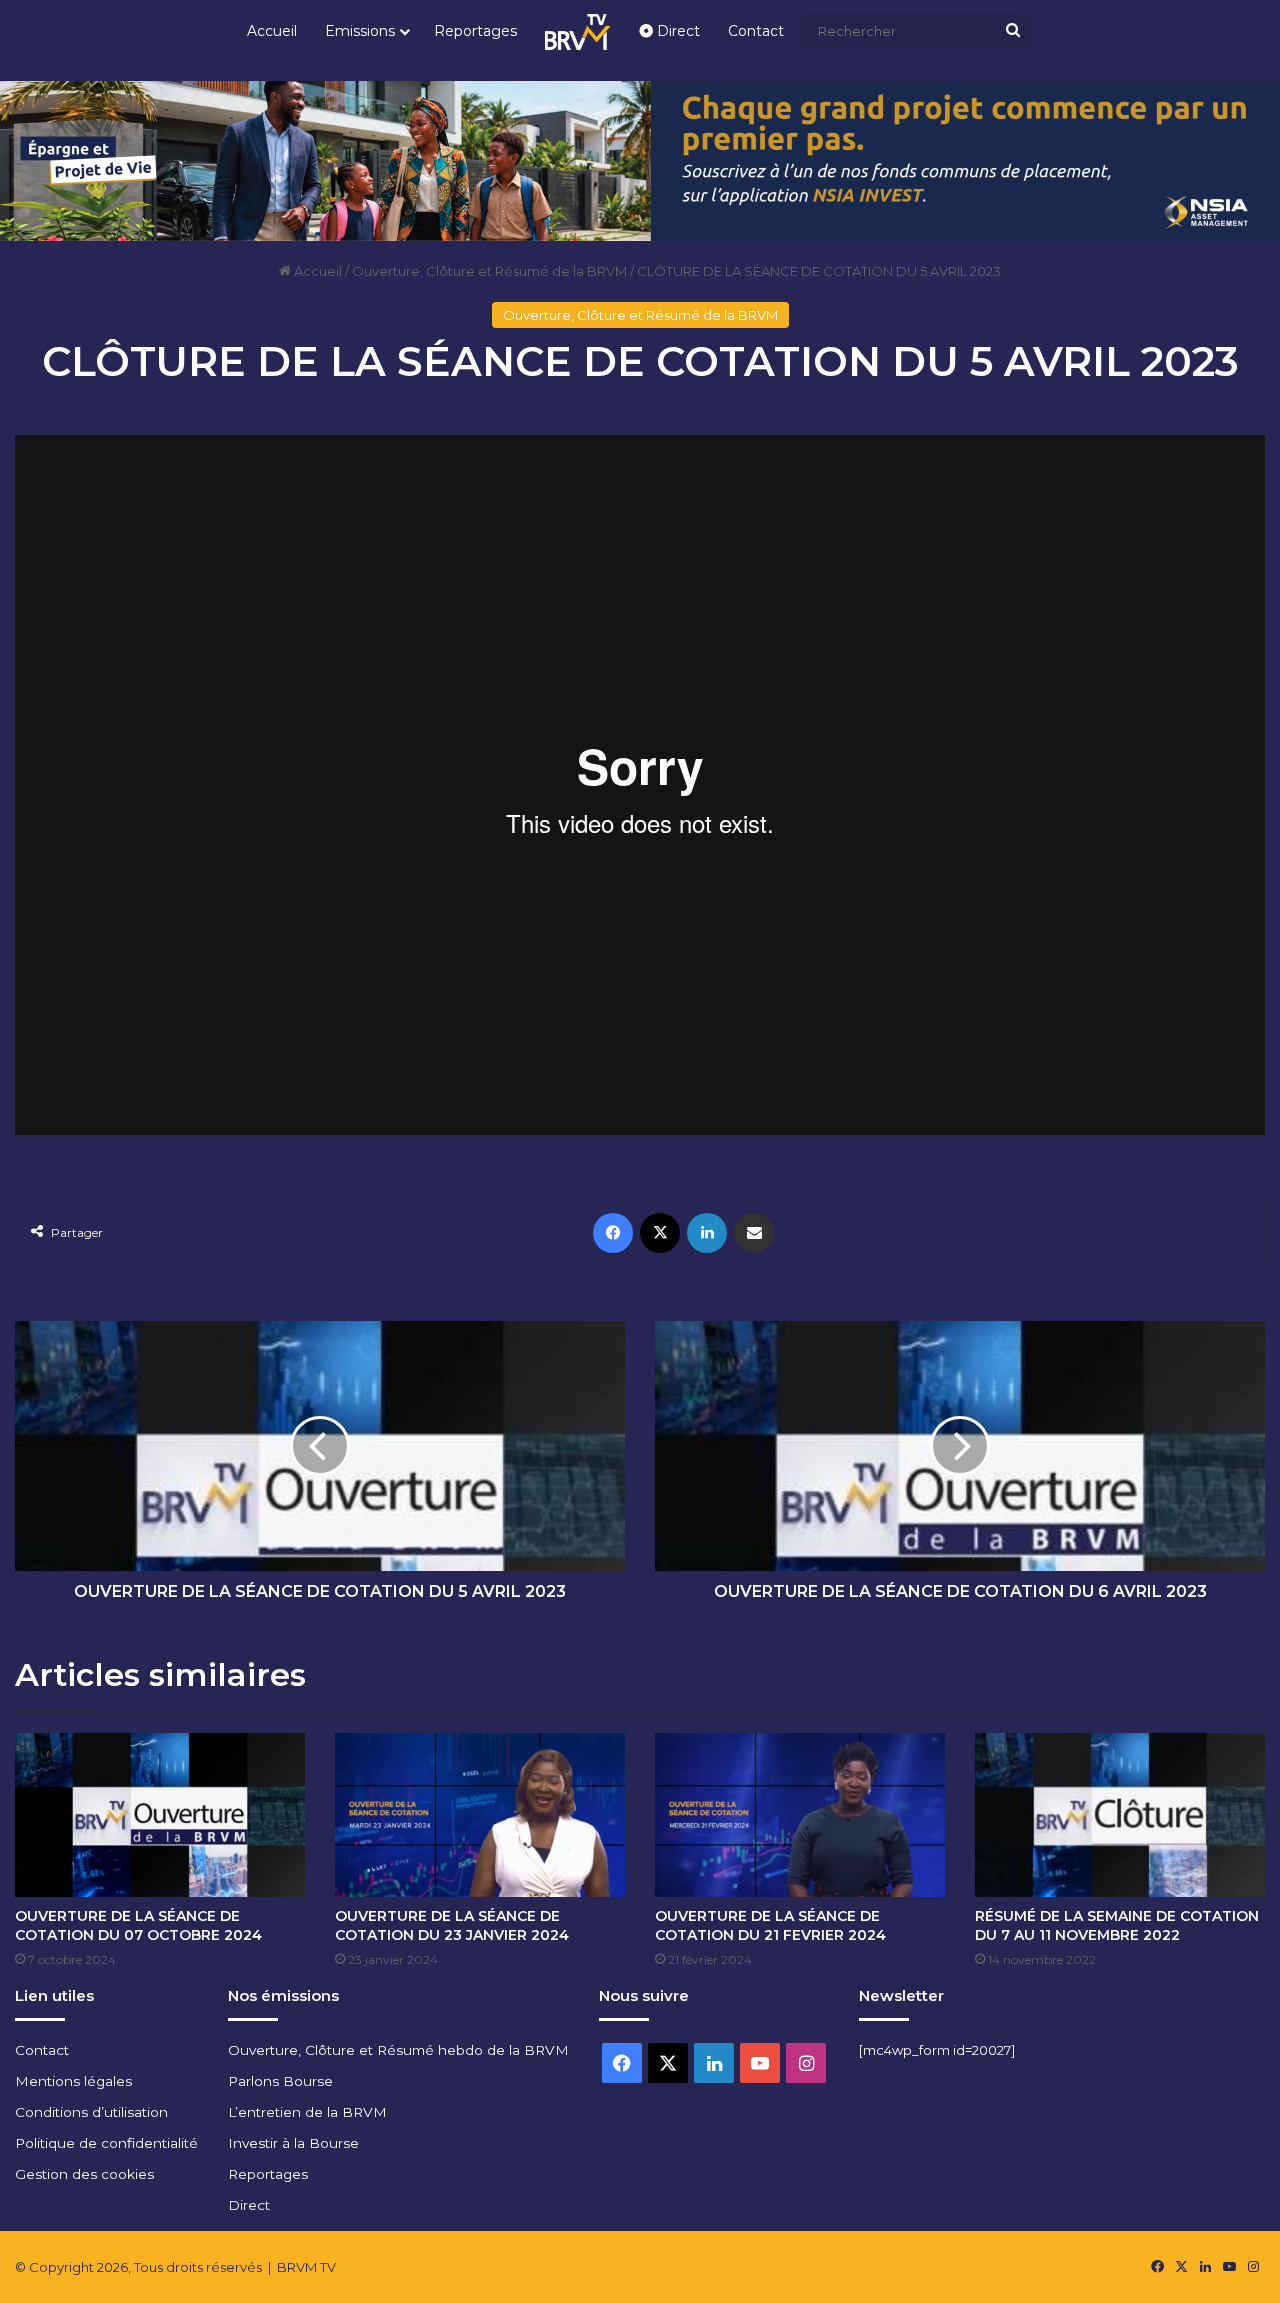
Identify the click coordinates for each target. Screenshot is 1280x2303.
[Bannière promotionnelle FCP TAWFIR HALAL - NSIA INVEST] (640, 159)
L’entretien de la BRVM (307, 2112)
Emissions (360, 31)
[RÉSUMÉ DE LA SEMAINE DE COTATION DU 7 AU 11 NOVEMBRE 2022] (1120, 1815)
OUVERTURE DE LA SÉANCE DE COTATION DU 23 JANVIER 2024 (452, 1925)
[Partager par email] (754, 1233)
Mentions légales (73, 2081)
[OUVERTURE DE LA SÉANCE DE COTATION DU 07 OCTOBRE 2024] (160, 1815)
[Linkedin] (707, 1233)
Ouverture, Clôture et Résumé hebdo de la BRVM (398, 2050)
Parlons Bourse (280, 2081)
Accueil (272, 31)
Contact (756, 31)
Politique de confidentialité (106, 2143)
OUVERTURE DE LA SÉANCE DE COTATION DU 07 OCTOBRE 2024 (138, 1925)
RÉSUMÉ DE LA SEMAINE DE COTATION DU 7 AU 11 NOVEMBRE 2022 (1117, 1925)
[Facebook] (613, 1233)
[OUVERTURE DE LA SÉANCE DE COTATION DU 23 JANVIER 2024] (480, 1815)
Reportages (475, 31)
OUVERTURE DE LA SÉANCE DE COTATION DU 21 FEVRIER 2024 (770, 1925)
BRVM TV (306, 2267)
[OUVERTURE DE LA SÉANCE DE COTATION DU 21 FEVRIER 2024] (800, 1815)
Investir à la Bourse (293, 2143)
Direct (676, 31)
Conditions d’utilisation (91, 2112)
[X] (660, 1233)
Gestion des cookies (84, 2174)
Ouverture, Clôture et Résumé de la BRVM (489, 271)
